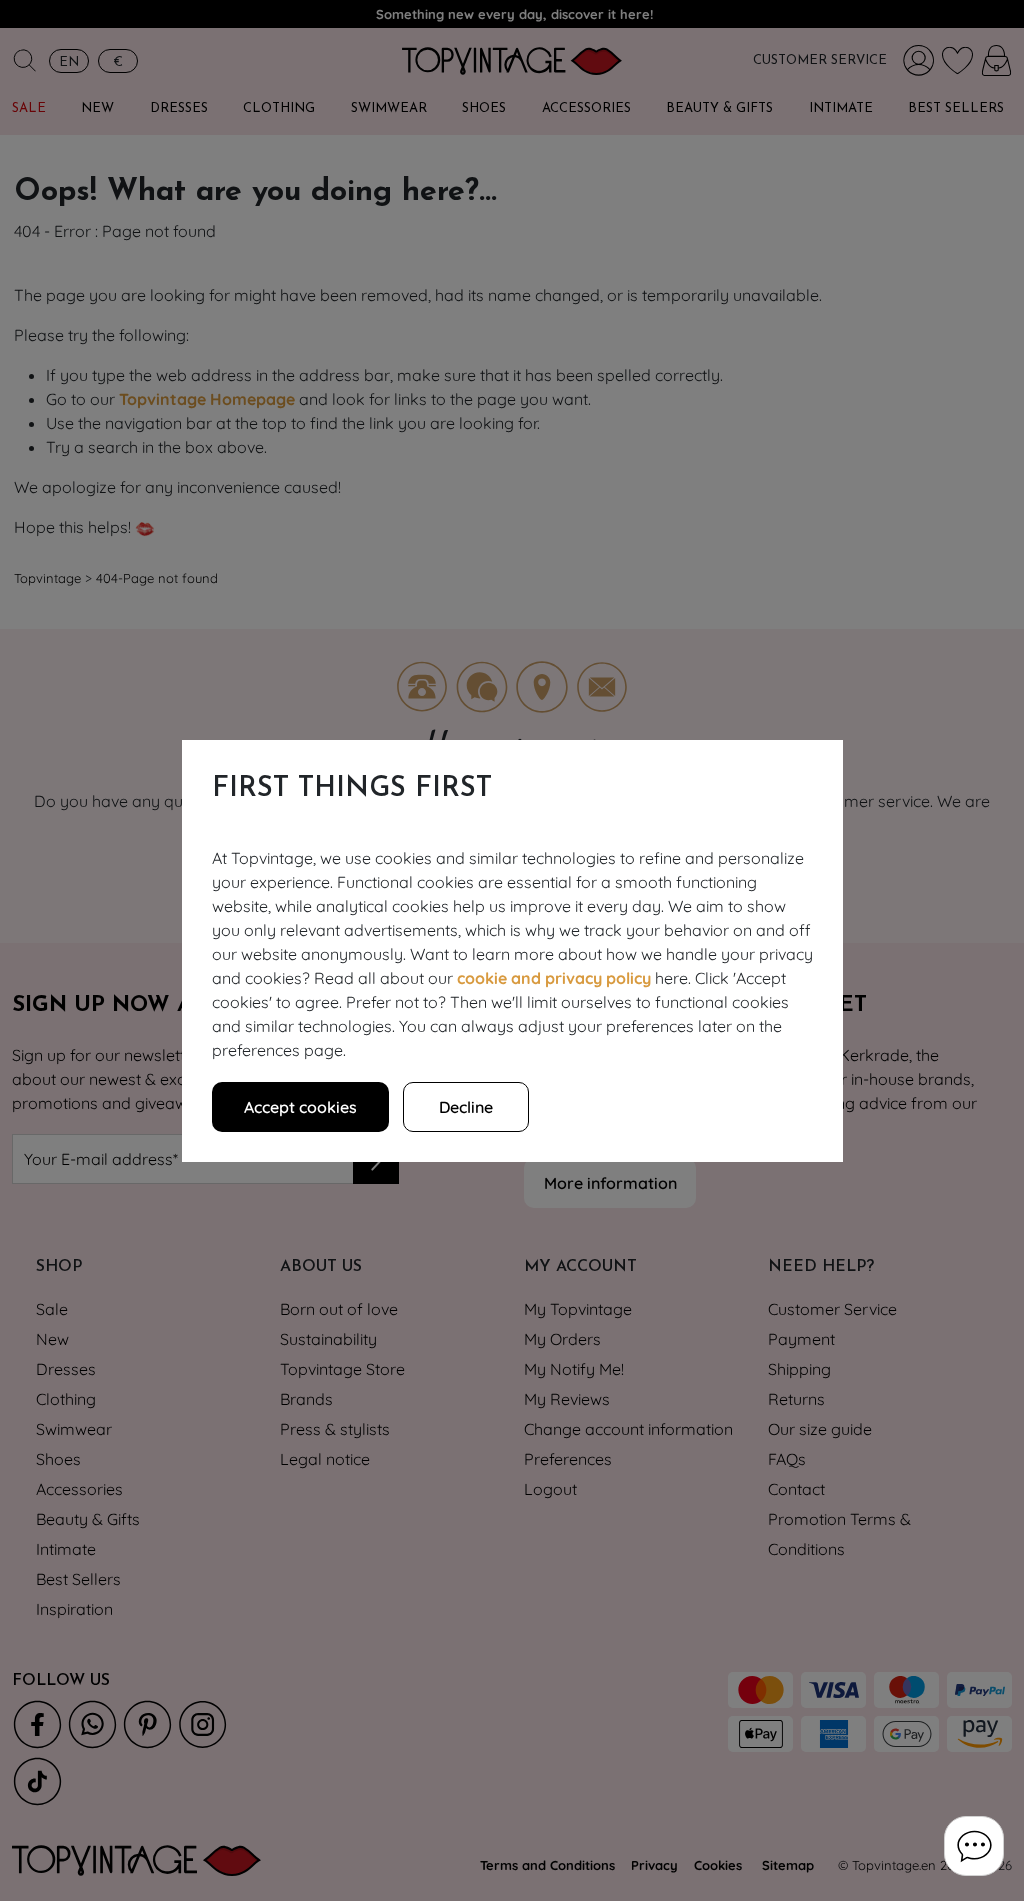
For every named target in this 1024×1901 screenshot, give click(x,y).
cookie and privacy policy (554, 978)
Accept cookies (300, 1107)
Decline (466, 1107)
